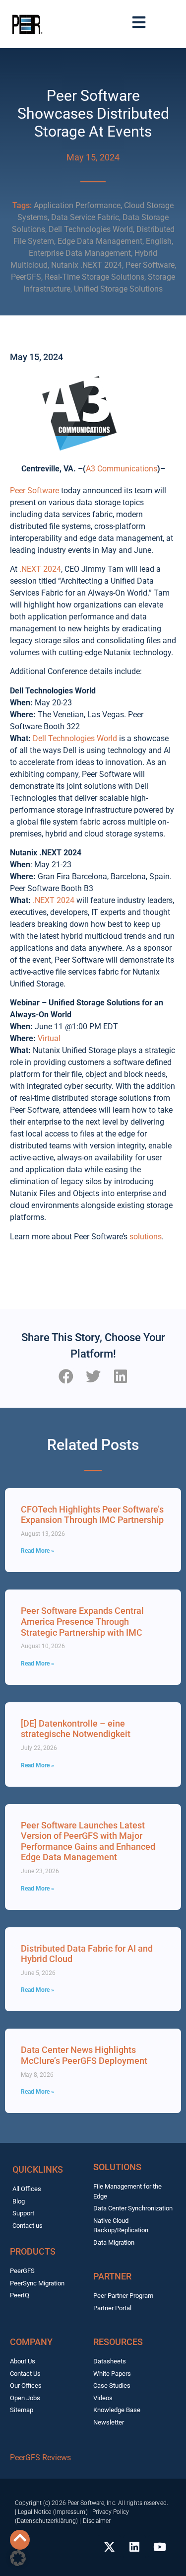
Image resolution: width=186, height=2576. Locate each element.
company (31, 2342)
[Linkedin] (134, 2547)
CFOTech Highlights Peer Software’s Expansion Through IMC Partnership (92, 1515)
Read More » (37, 1551)
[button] (66, 1377)
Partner (112, 2276)
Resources (118, 2342)
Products (33, 2251)
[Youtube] (160, 2547)
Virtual (49, 1038)
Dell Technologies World (75, 738)
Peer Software (34, 491)
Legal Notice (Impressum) (53, 2512)
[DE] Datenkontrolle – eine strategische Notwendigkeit (76, 1729)
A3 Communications (122, 469)
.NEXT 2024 (40, 569)
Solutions (117, 2167)
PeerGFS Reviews (40, 2458)
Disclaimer (97, 2521)
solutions (146, 1237)
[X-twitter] (109, 2547)
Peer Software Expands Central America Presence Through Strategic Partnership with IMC (82, 1621)
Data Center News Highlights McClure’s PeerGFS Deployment (84, 2055)
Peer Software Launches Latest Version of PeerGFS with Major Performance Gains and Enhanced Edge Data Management (88, 1841)
